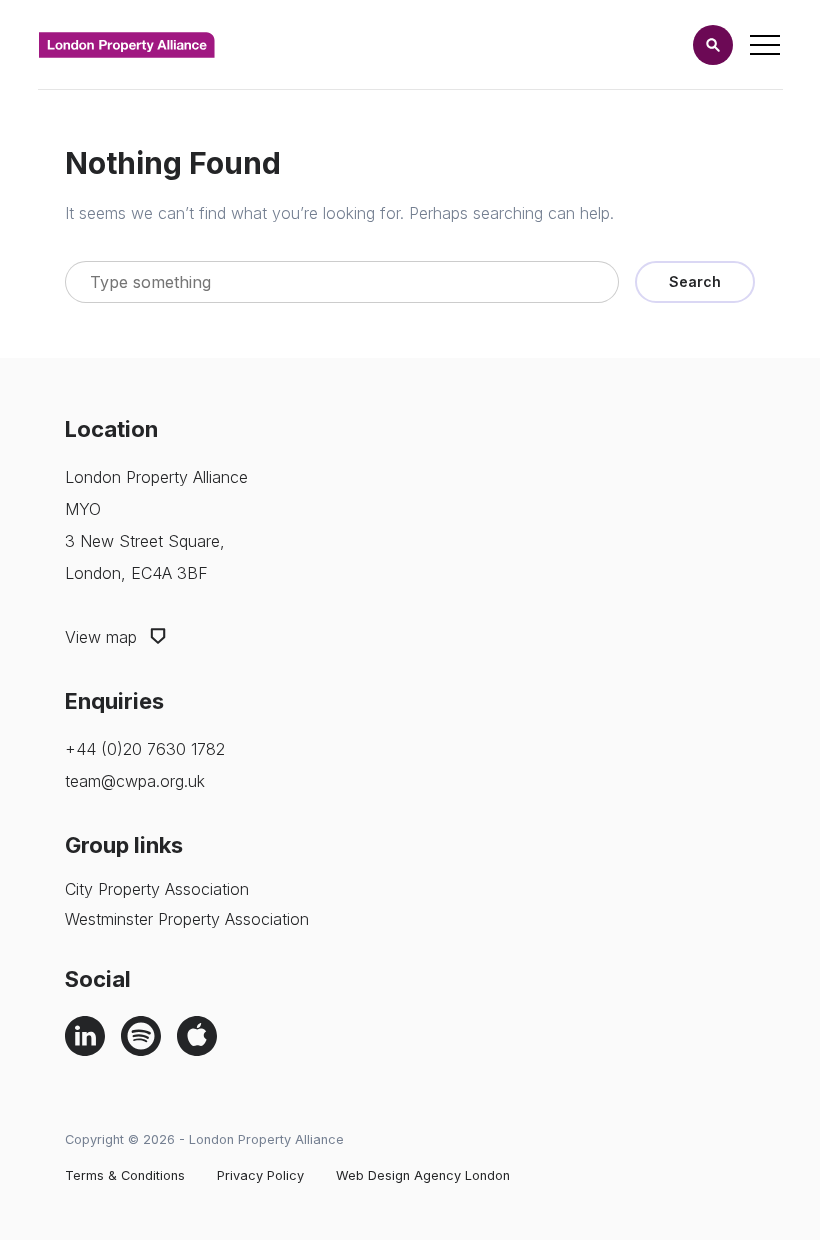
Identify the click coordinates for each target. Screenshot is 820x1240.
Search (695, 281)
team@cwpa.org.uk (135, 781)
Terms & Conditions (125, 1175)
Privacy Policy (260, 1175)
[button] (713, 45)
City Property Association (157, 889)
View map (103, 637)
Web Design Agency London (423, 1175)
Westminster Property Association (187, 919)
